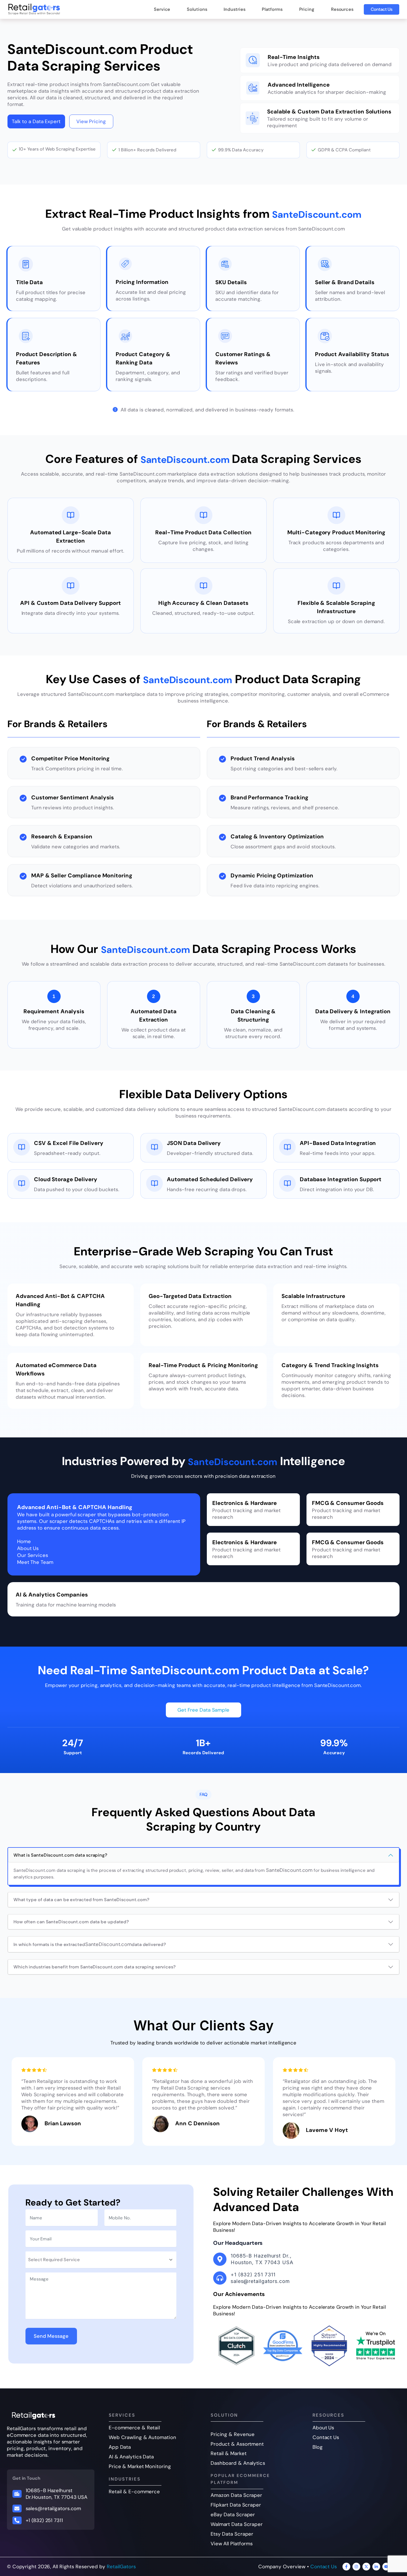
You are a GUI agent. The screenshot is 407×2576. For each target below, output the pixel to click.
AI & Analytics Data (131, 2457)
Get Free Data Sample (203, 1710)
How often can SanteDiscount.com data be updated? (71, 1922)
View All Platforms (232, 2544)
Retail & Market (229, 2453)
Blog (318, 2447)
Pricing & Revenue (233, 2434)
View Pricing (91, 121)
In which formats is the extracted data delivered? (90, 1944)
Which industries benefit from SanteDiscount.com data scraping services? (95, 1967)
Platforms (272, 9)
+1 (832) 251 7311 (44, 2520)
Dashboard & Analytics (238, 2463)
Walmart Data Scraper (237, 2524)
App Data (120, 2447)
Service (162, 9)
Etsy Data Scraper (232, 2534)
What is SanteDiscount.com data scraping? (60, 1855)
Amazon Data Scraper (236, 2495)
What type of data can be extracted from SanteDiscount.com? (82, 1900)
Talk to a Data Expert (36, 121)
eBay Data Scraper (233, 2515)
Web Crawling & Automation (143, 2437)
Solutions (197, 9)
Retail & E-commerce (134, 2492)
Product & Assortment (237, 2444)
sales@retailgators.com (54, 2508)
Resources (342, 9)
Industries (235, 9)
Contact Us (382, 9)
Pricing (307, 9)
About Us (323, 2428)
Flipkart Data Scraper (236, 2505)
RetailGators (121, 2567)
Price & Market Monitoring (140, 2466)
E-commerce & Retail (134, 2428)
